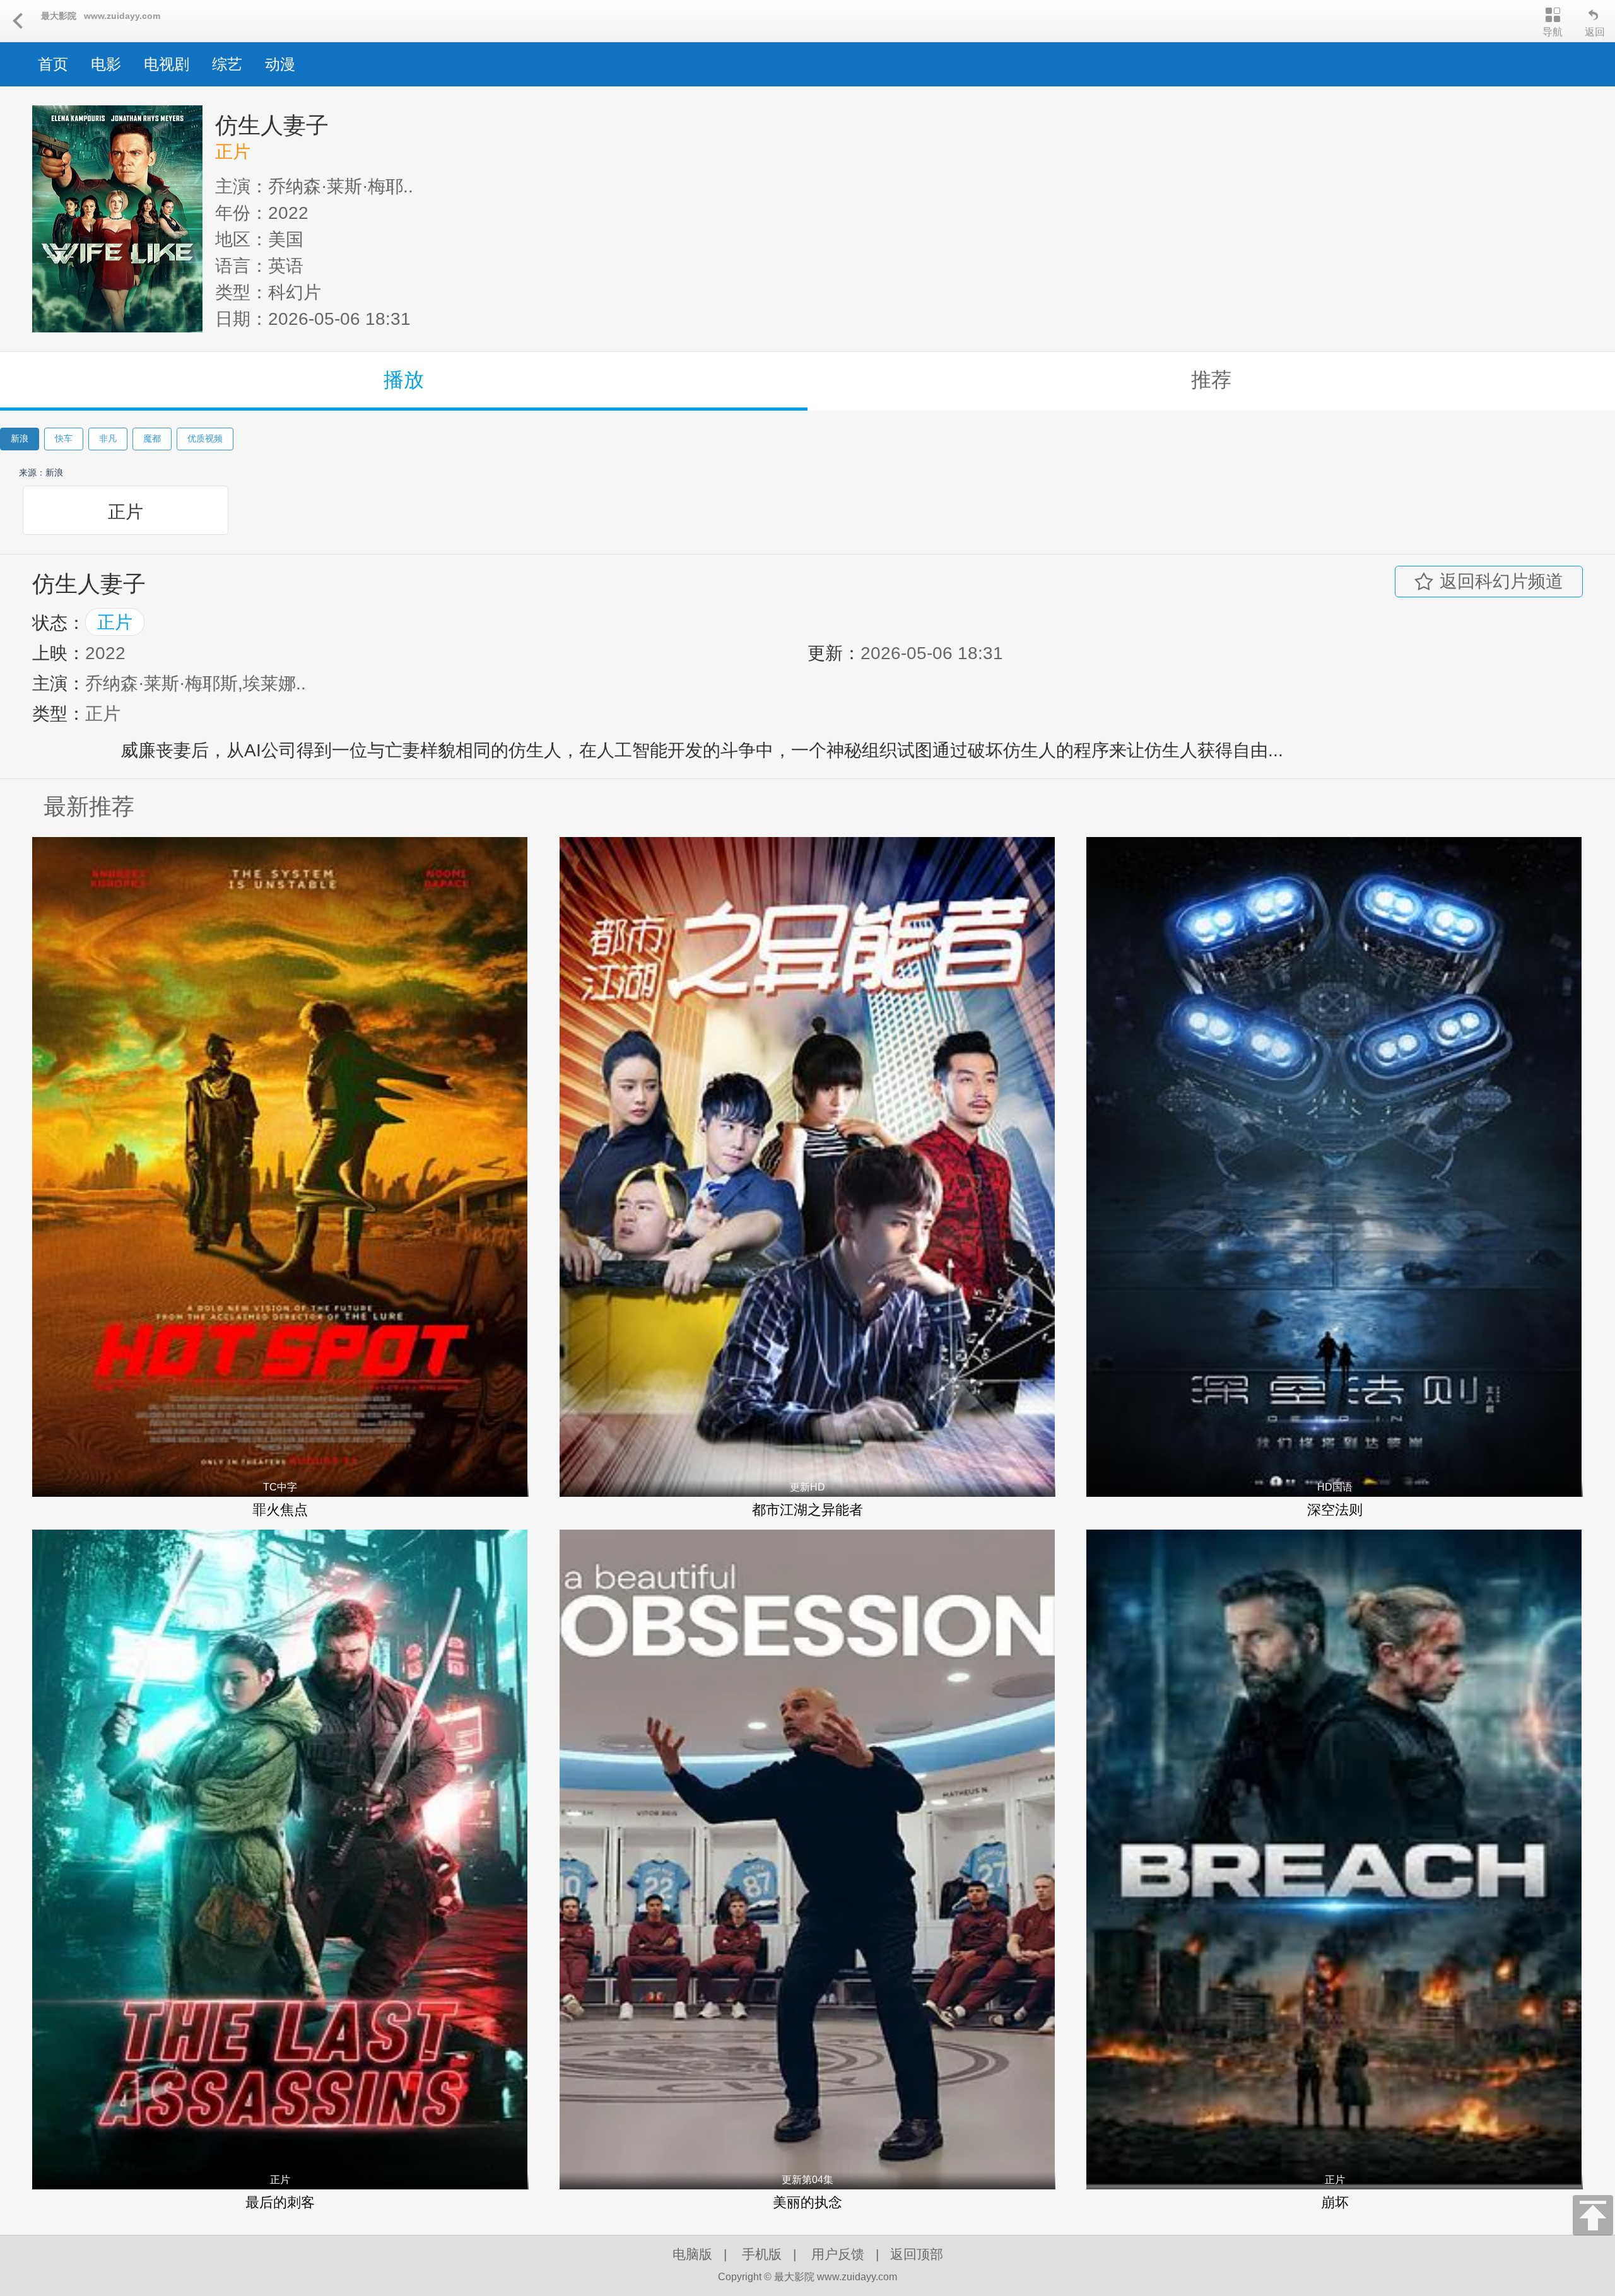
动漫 (280, 64)
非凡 (108, 438)
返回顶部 (917, 2254)
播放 (404, 380)
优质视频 (205, 438)
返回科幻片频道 (1501, 581)
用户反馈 (838, 2254)
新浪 (20, 438)
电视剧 (167, 64)
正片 (126, 512)
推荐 (1211, 380)
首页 (53, 64)
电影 (106, 64)
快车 (64, 438)
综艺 (227, 64)
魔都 (152, 438)
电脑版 (692, 2254)
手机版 (762, 2254)
